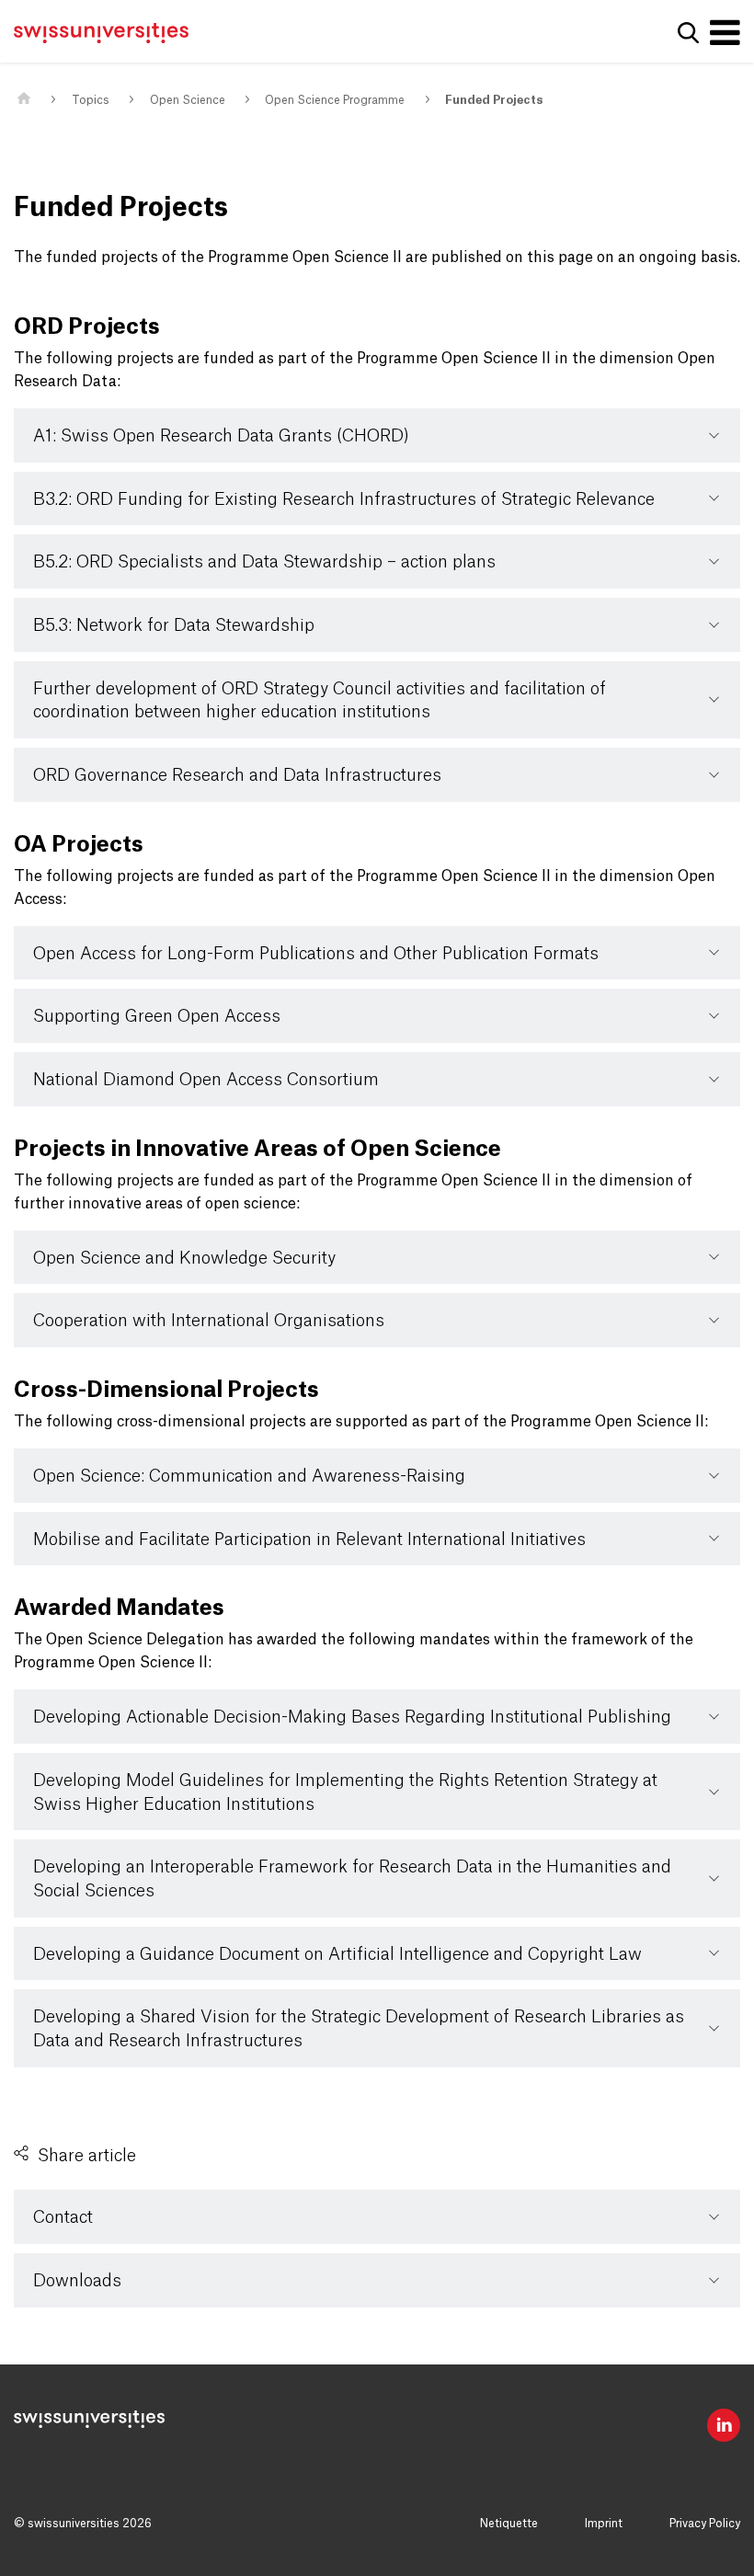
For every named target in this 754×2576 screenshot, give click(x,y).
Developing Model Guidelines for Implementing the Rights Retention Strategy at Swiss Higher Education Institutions (345, 1792)
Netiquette (509, 2524)
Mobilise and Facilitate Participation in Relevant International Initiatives (309, 1540)
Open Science (188, 100)
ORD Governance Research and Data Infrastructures (237, 775)
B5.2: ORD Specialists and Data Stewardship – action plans (264, 562)
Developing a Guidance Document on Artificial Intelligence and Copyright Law (337, 1954)
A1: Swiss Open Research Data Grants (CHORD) (221, 436)
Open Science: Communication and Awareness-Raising (249, 1476)
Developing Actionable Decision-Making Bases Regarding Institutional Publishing (352, 1717)
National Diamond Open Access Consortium (206, 1080)
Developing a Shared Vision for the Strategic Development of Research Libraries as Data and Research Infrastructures (359, 2029)
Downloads (77, 2281)
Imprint (604, 2524)
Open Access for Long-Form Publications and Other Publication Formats (316, 954)
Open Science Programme (335, 100)
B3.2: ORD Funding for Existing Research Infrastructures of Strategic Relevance (344, 499)
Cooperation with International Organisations (209, 1321)
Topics (91, 100)
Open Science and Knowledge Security (184, 1258)
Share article (87, 2156)
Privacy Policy (705, 2524)
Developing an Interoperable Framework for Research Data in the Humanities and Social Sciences (352, 1879)
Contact (63, 2217)
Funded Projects (494, 100)
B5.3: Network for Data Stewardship (174, 625)
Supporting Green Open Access (157, 1016)
